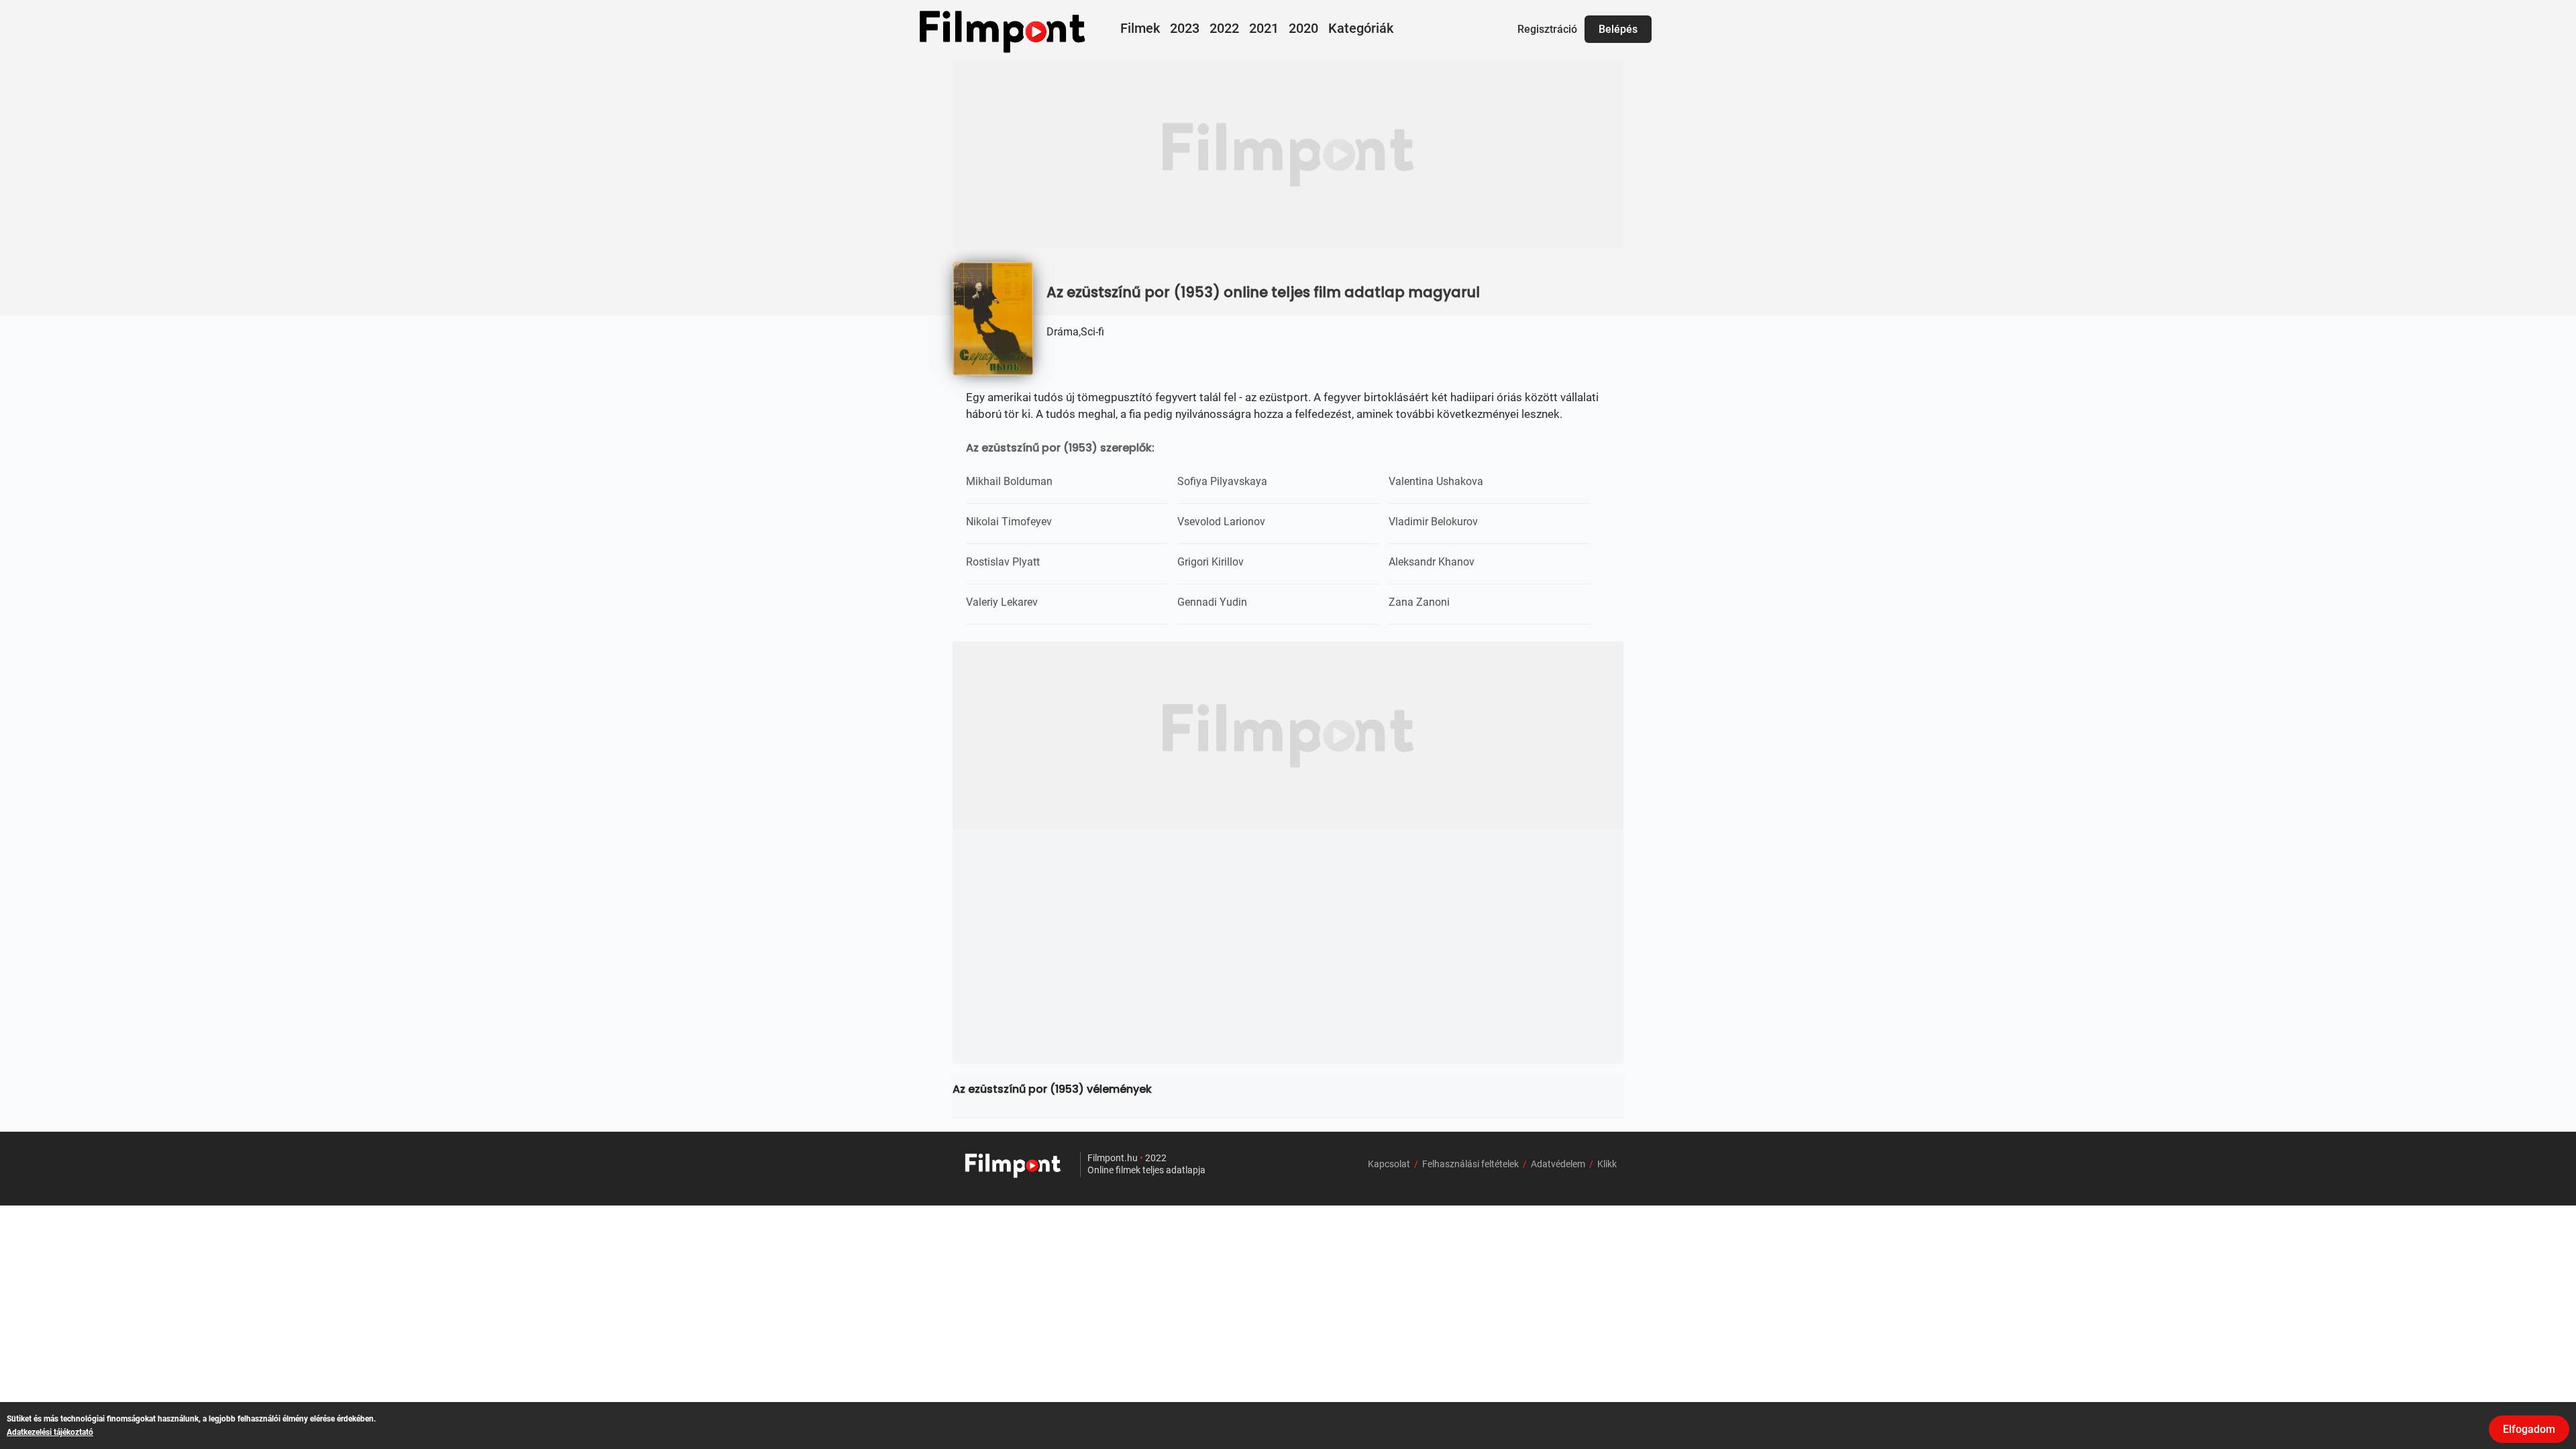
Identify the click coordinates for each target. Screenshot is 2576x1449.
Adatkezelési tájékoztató (50, 1432)
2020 (1303, 28)
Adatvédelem (1558, 1164)
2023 (1185, 28)
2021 (1264, 28)
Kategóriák (1361, 28)
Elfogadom (2529, 1429)
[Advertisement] (1288, 154)
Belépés (1618, 29)
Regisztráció (1547, 29)
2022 (1224, 28)
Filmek (1140, 28)
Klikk (1607, 1164)
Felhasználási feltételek (1470, 1164)
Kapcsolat (1389, 1164)
